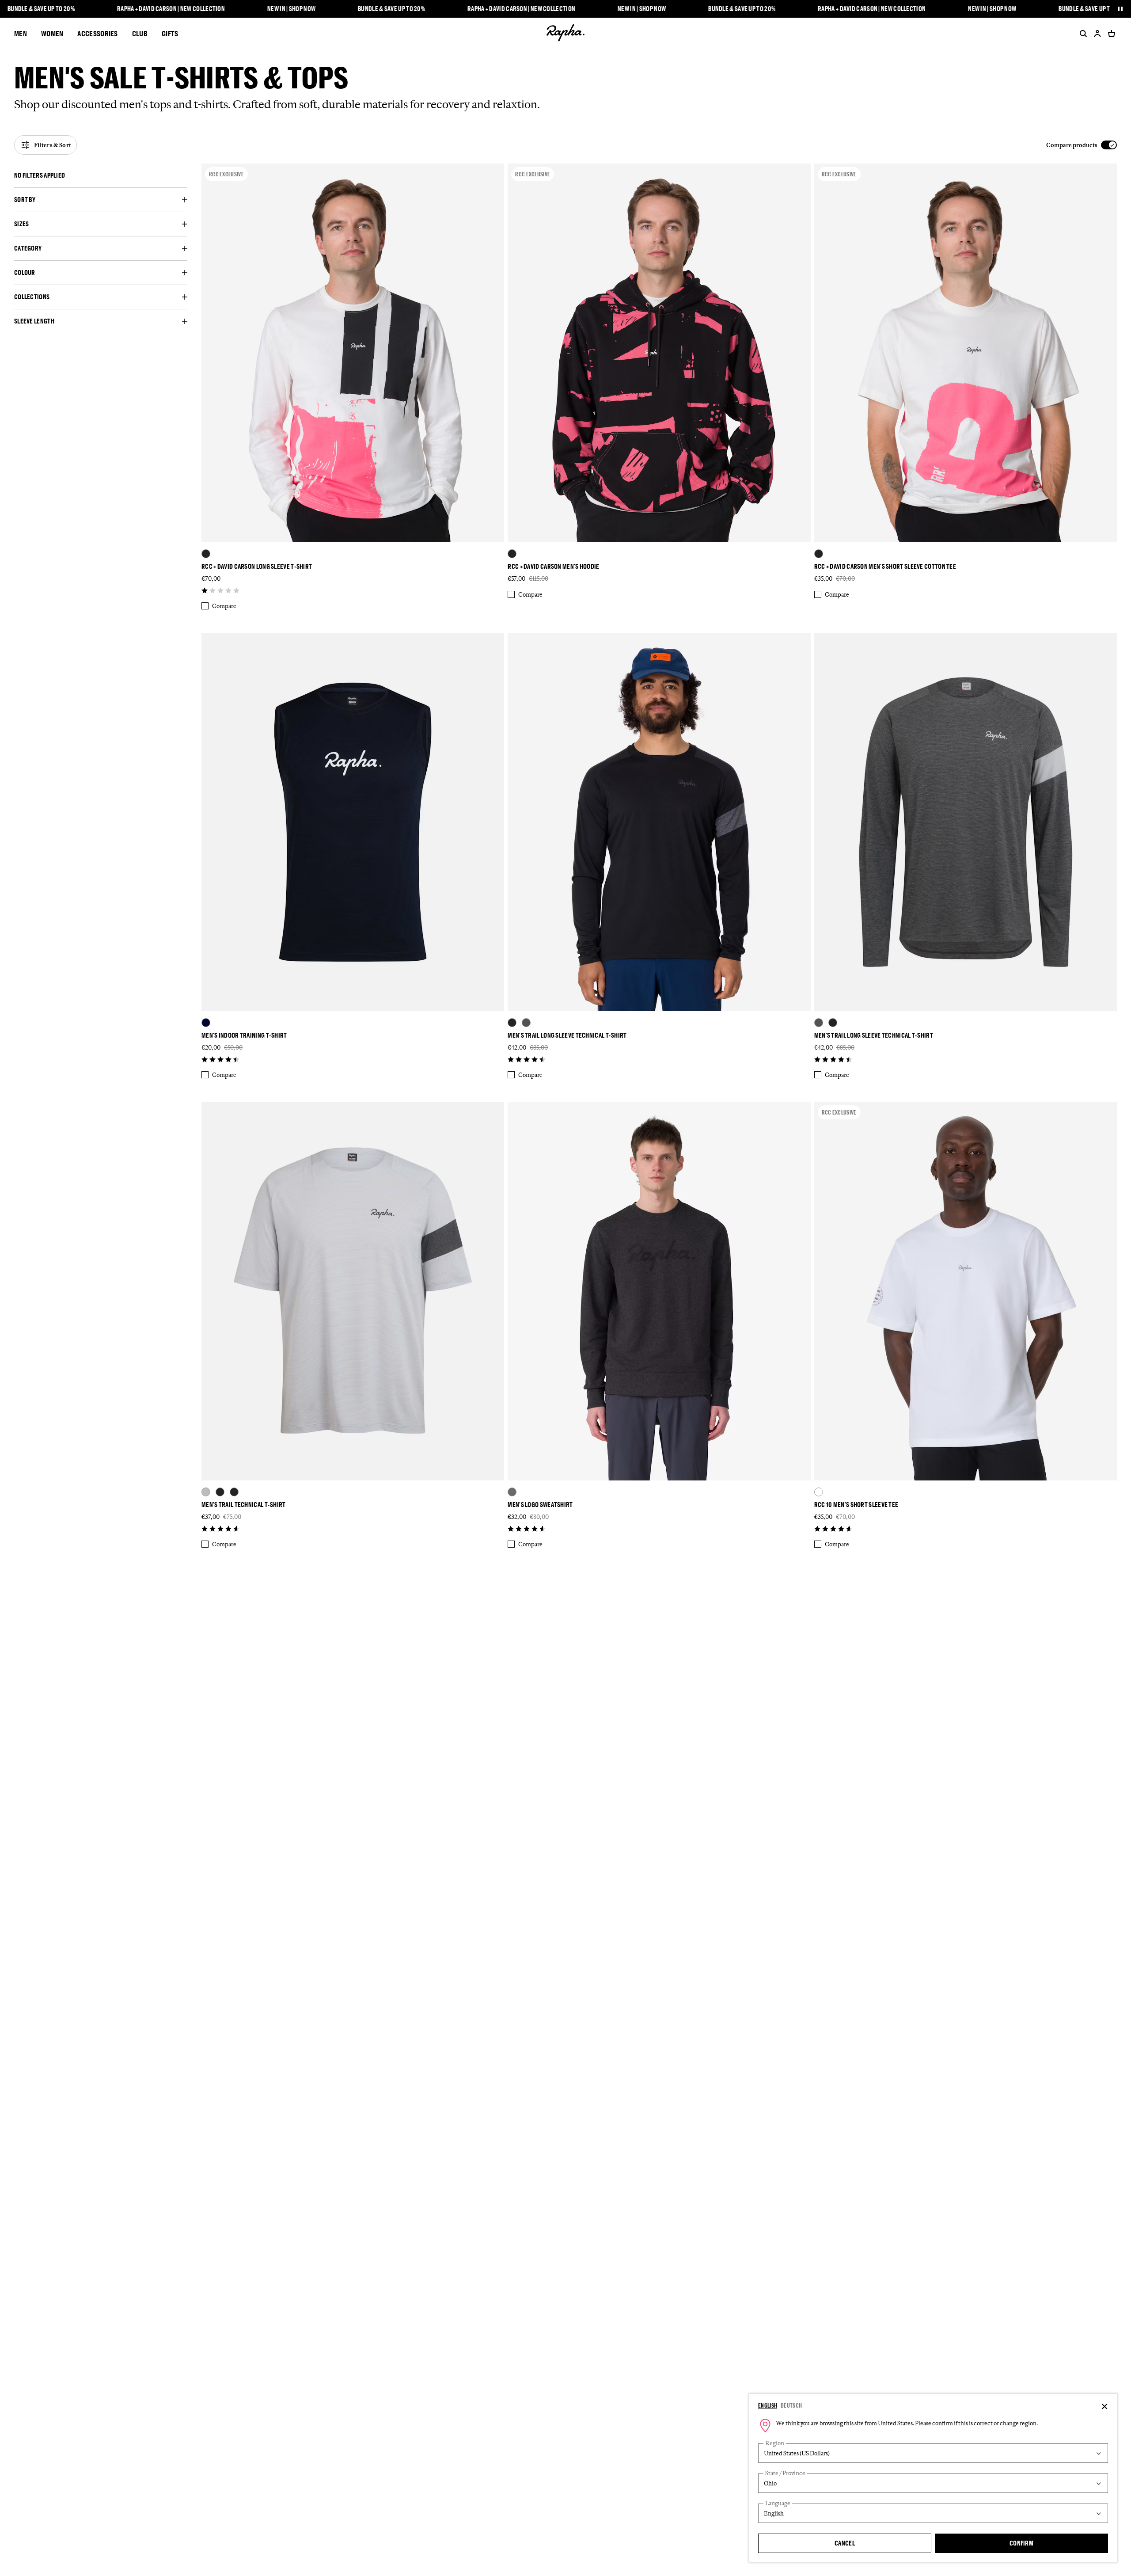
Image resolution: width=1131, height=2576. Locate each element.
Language (778, 2503)
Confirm (1021, 2543)
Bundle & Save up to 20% (41, 9)
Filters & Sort (53, 145)
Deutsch (791, 2405)
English (768, 2405)
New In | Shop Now (291, 9)
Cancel (845, 2543)
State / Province (785, 2473)
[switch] (1082, 145)
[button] (101, 175)
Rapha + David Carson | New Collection (171, 9)
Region (775, 2443)
